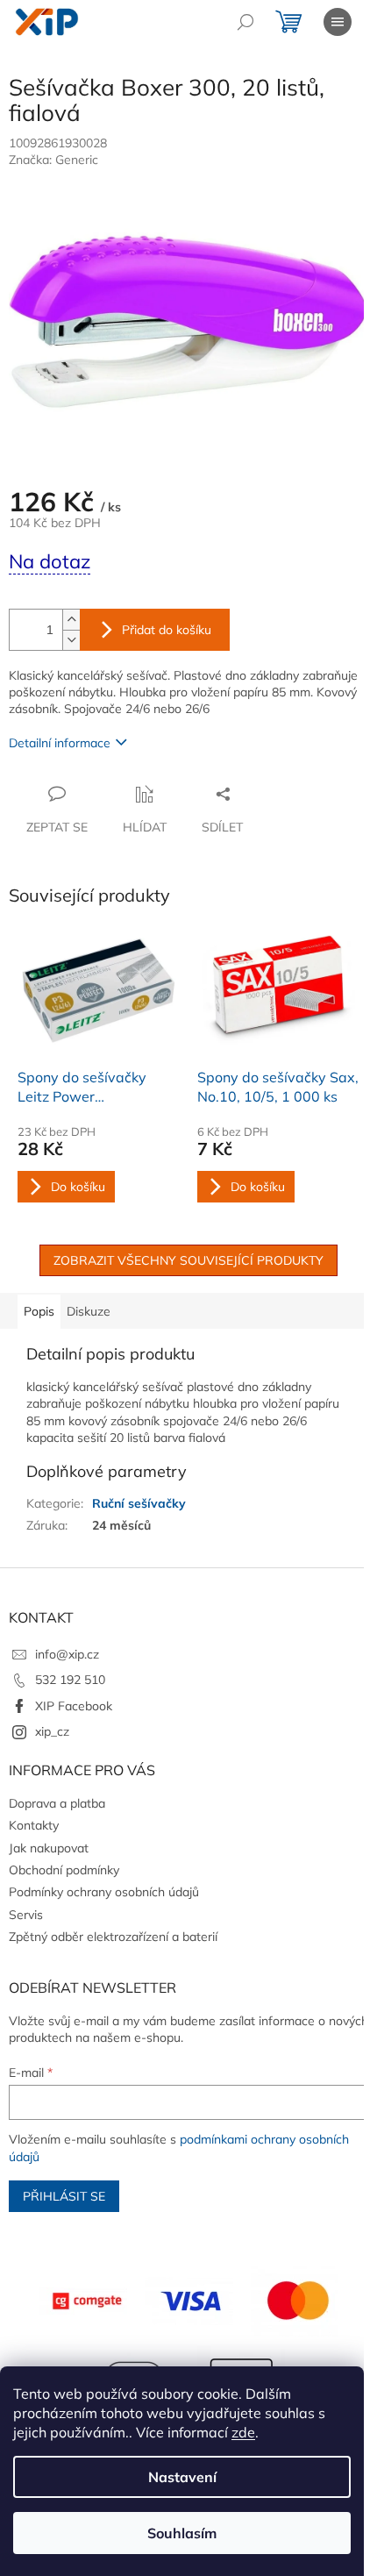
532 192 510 (70, 1680)
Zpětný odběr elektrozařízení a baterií (113, 1937)
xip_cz (52, 1731)
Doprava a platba (57, 1803)
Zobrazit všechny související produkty (188, 1260)
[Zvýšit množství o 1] (71, 620)
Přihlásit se (64, 2196)
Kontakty (34, 1825)
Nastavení (182, 2477)
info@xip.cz (67, 1654)
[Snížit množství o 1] (71, 640)
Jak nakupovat (49, 1848)
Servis (26, 1915)
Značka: (53, 160)
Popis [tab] (39, 1311)
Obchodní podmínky (64, 1870)
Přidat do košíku (167, 630)
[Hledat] (245, 22)
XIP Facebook (74, 1706)
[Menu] (338, 22)
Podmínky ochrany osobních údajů (104, 1892)
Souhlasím (182, 2533)
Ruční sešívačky (139, 1503)
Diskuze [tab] (89, 1311)
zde (243, 2432)
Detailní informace (60, 743)
